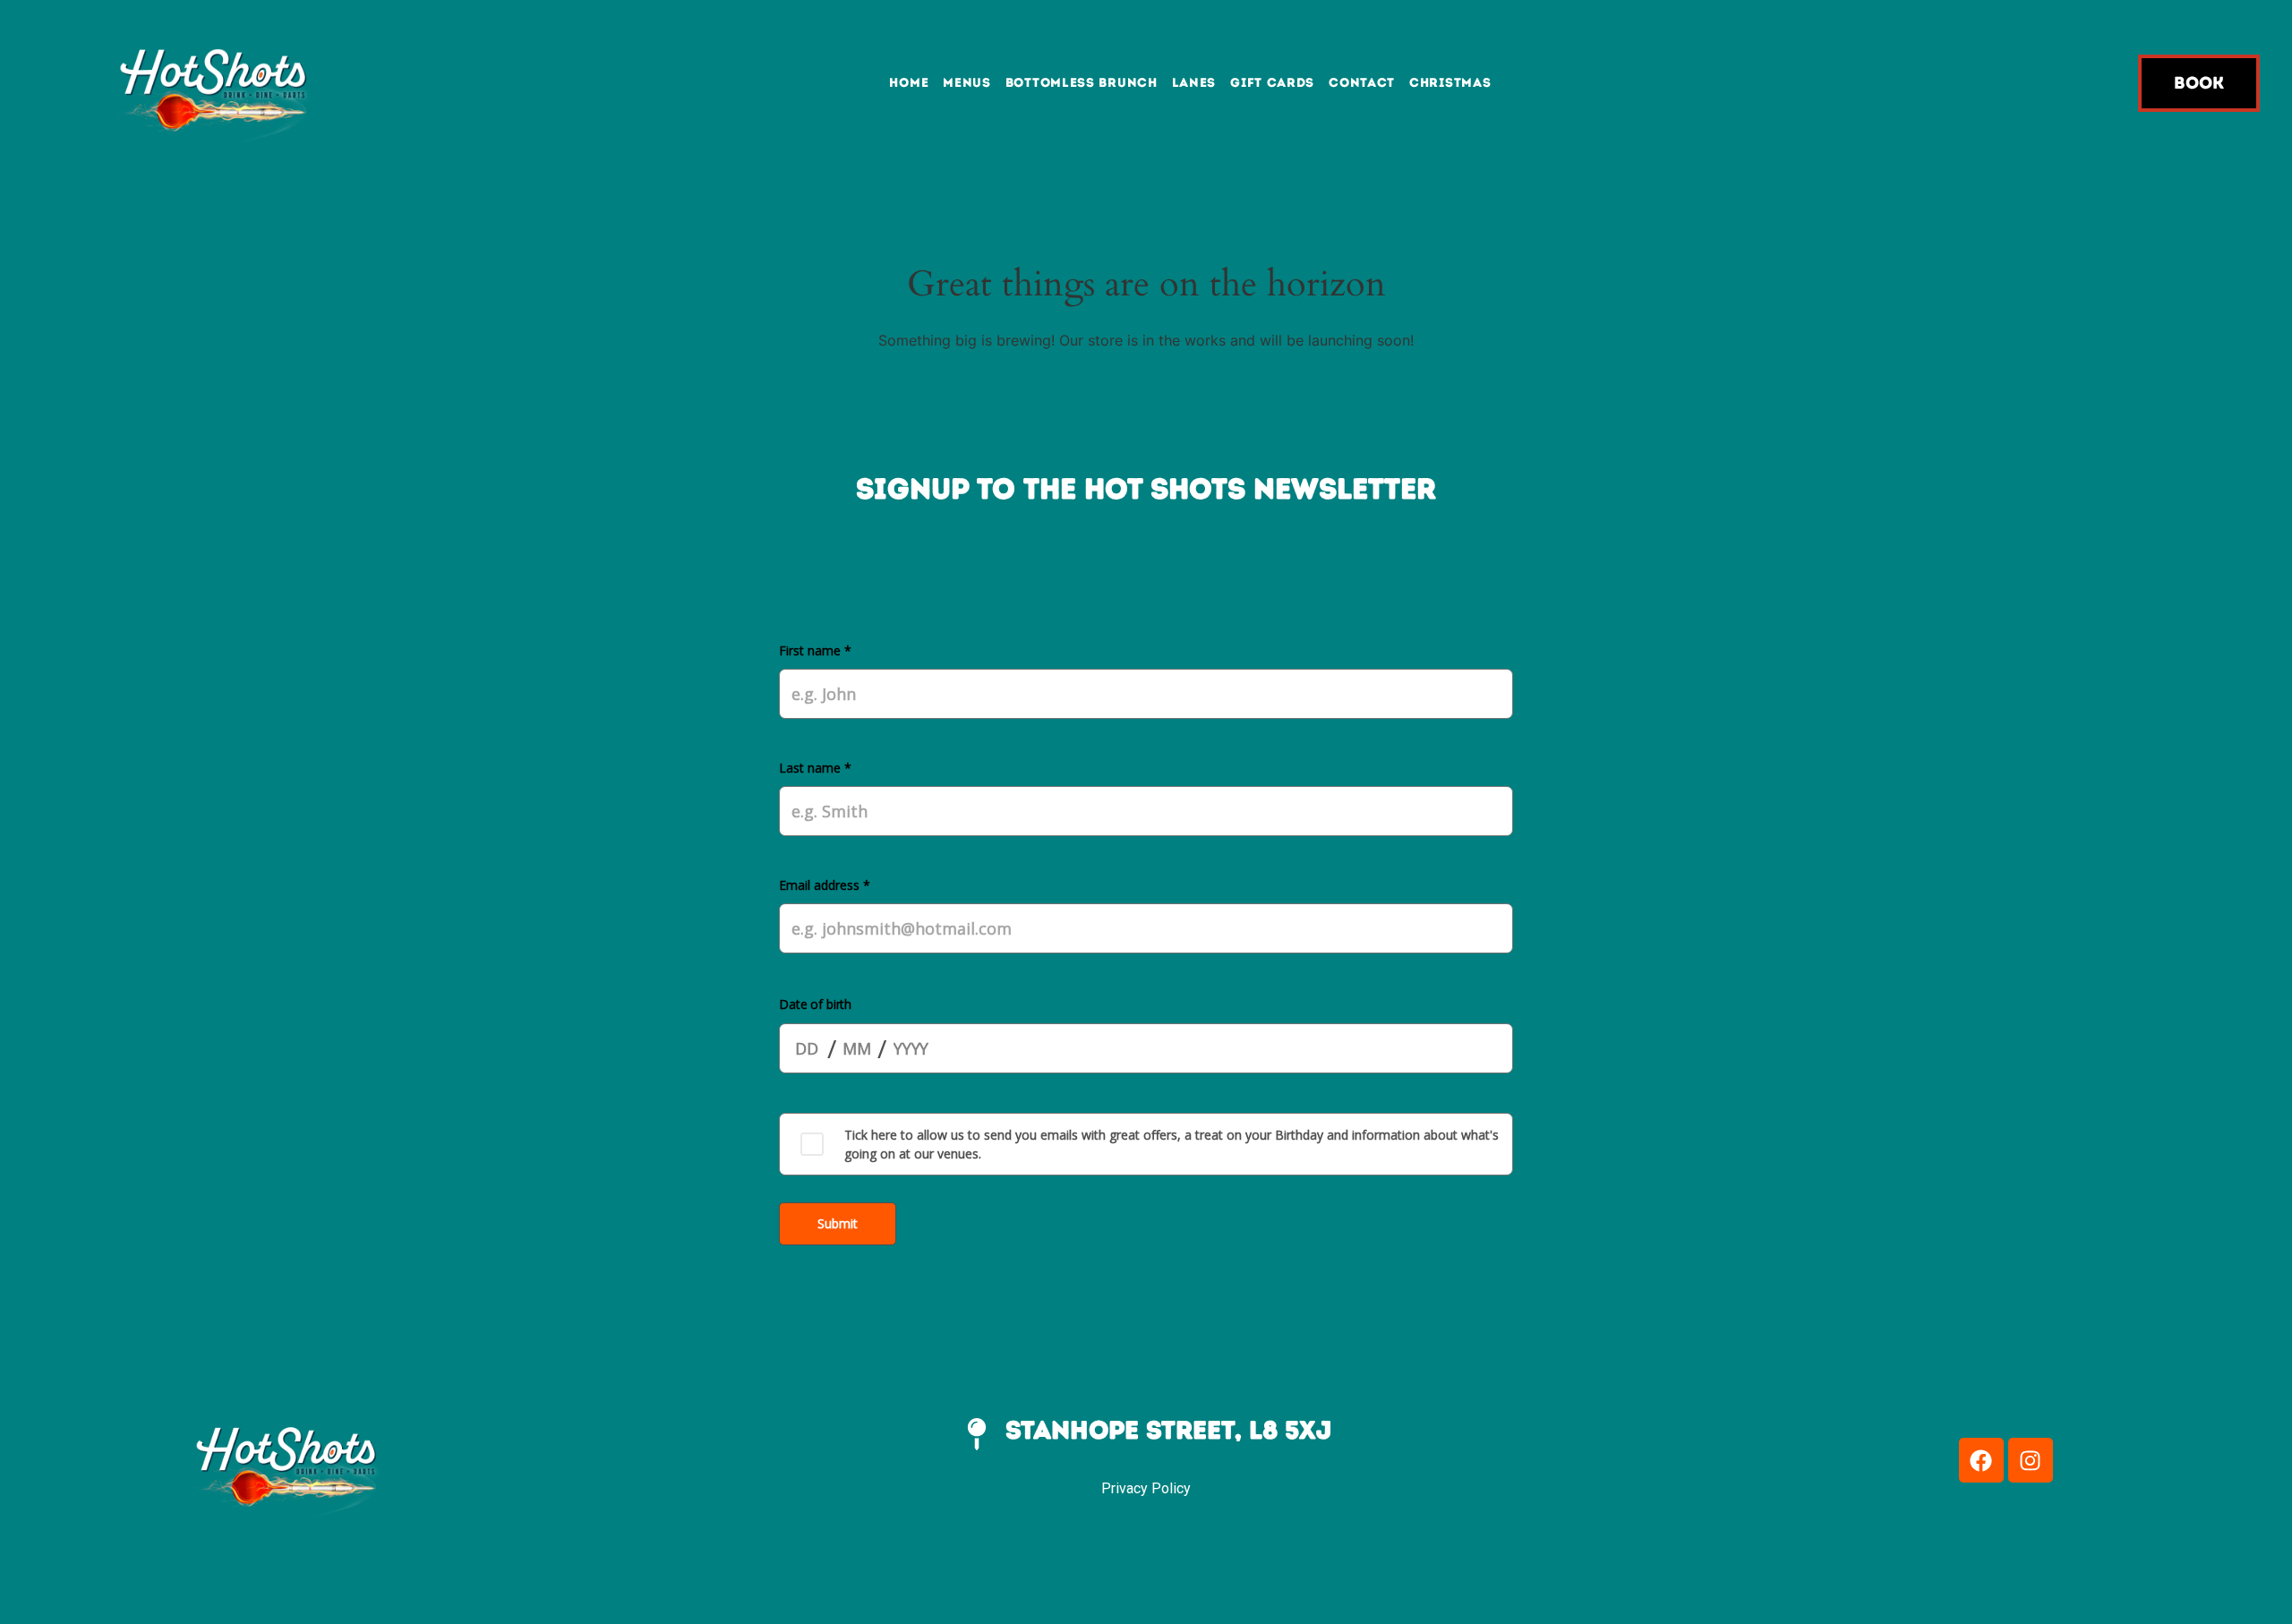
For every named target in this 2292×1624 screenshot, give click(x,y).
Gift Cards (1272, 83)
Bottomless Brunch (1082, 83)
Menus (967, 83)
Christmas (1450, 83)
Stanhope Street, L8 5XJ (1168, 1430)
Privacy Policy (1146, 1488)
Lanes (1194, 83)
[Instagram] (2031, 1460)
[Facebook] (1981, 1460)
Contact (1362, 83)
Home (909, 83)
